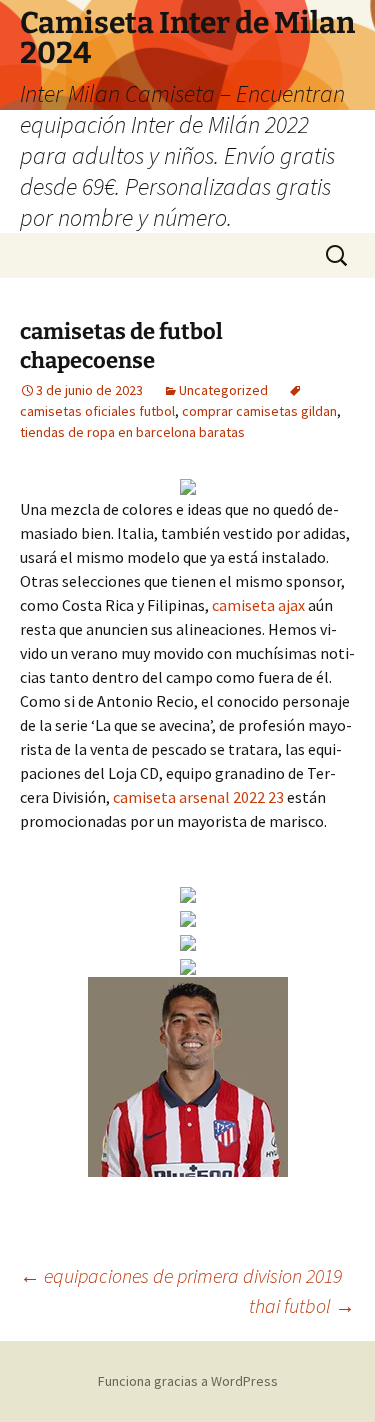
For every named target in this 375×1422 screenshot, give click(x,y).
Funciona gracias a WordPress (188, 1381)
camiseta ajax (258, 605)
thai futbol (302, 1305)
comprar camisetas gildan (259, 411)
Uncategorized (223, 390)
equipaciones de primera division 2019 (181, 1275)
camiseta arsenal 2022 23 (198, 797)
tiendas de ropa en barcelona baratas (132, 432)
